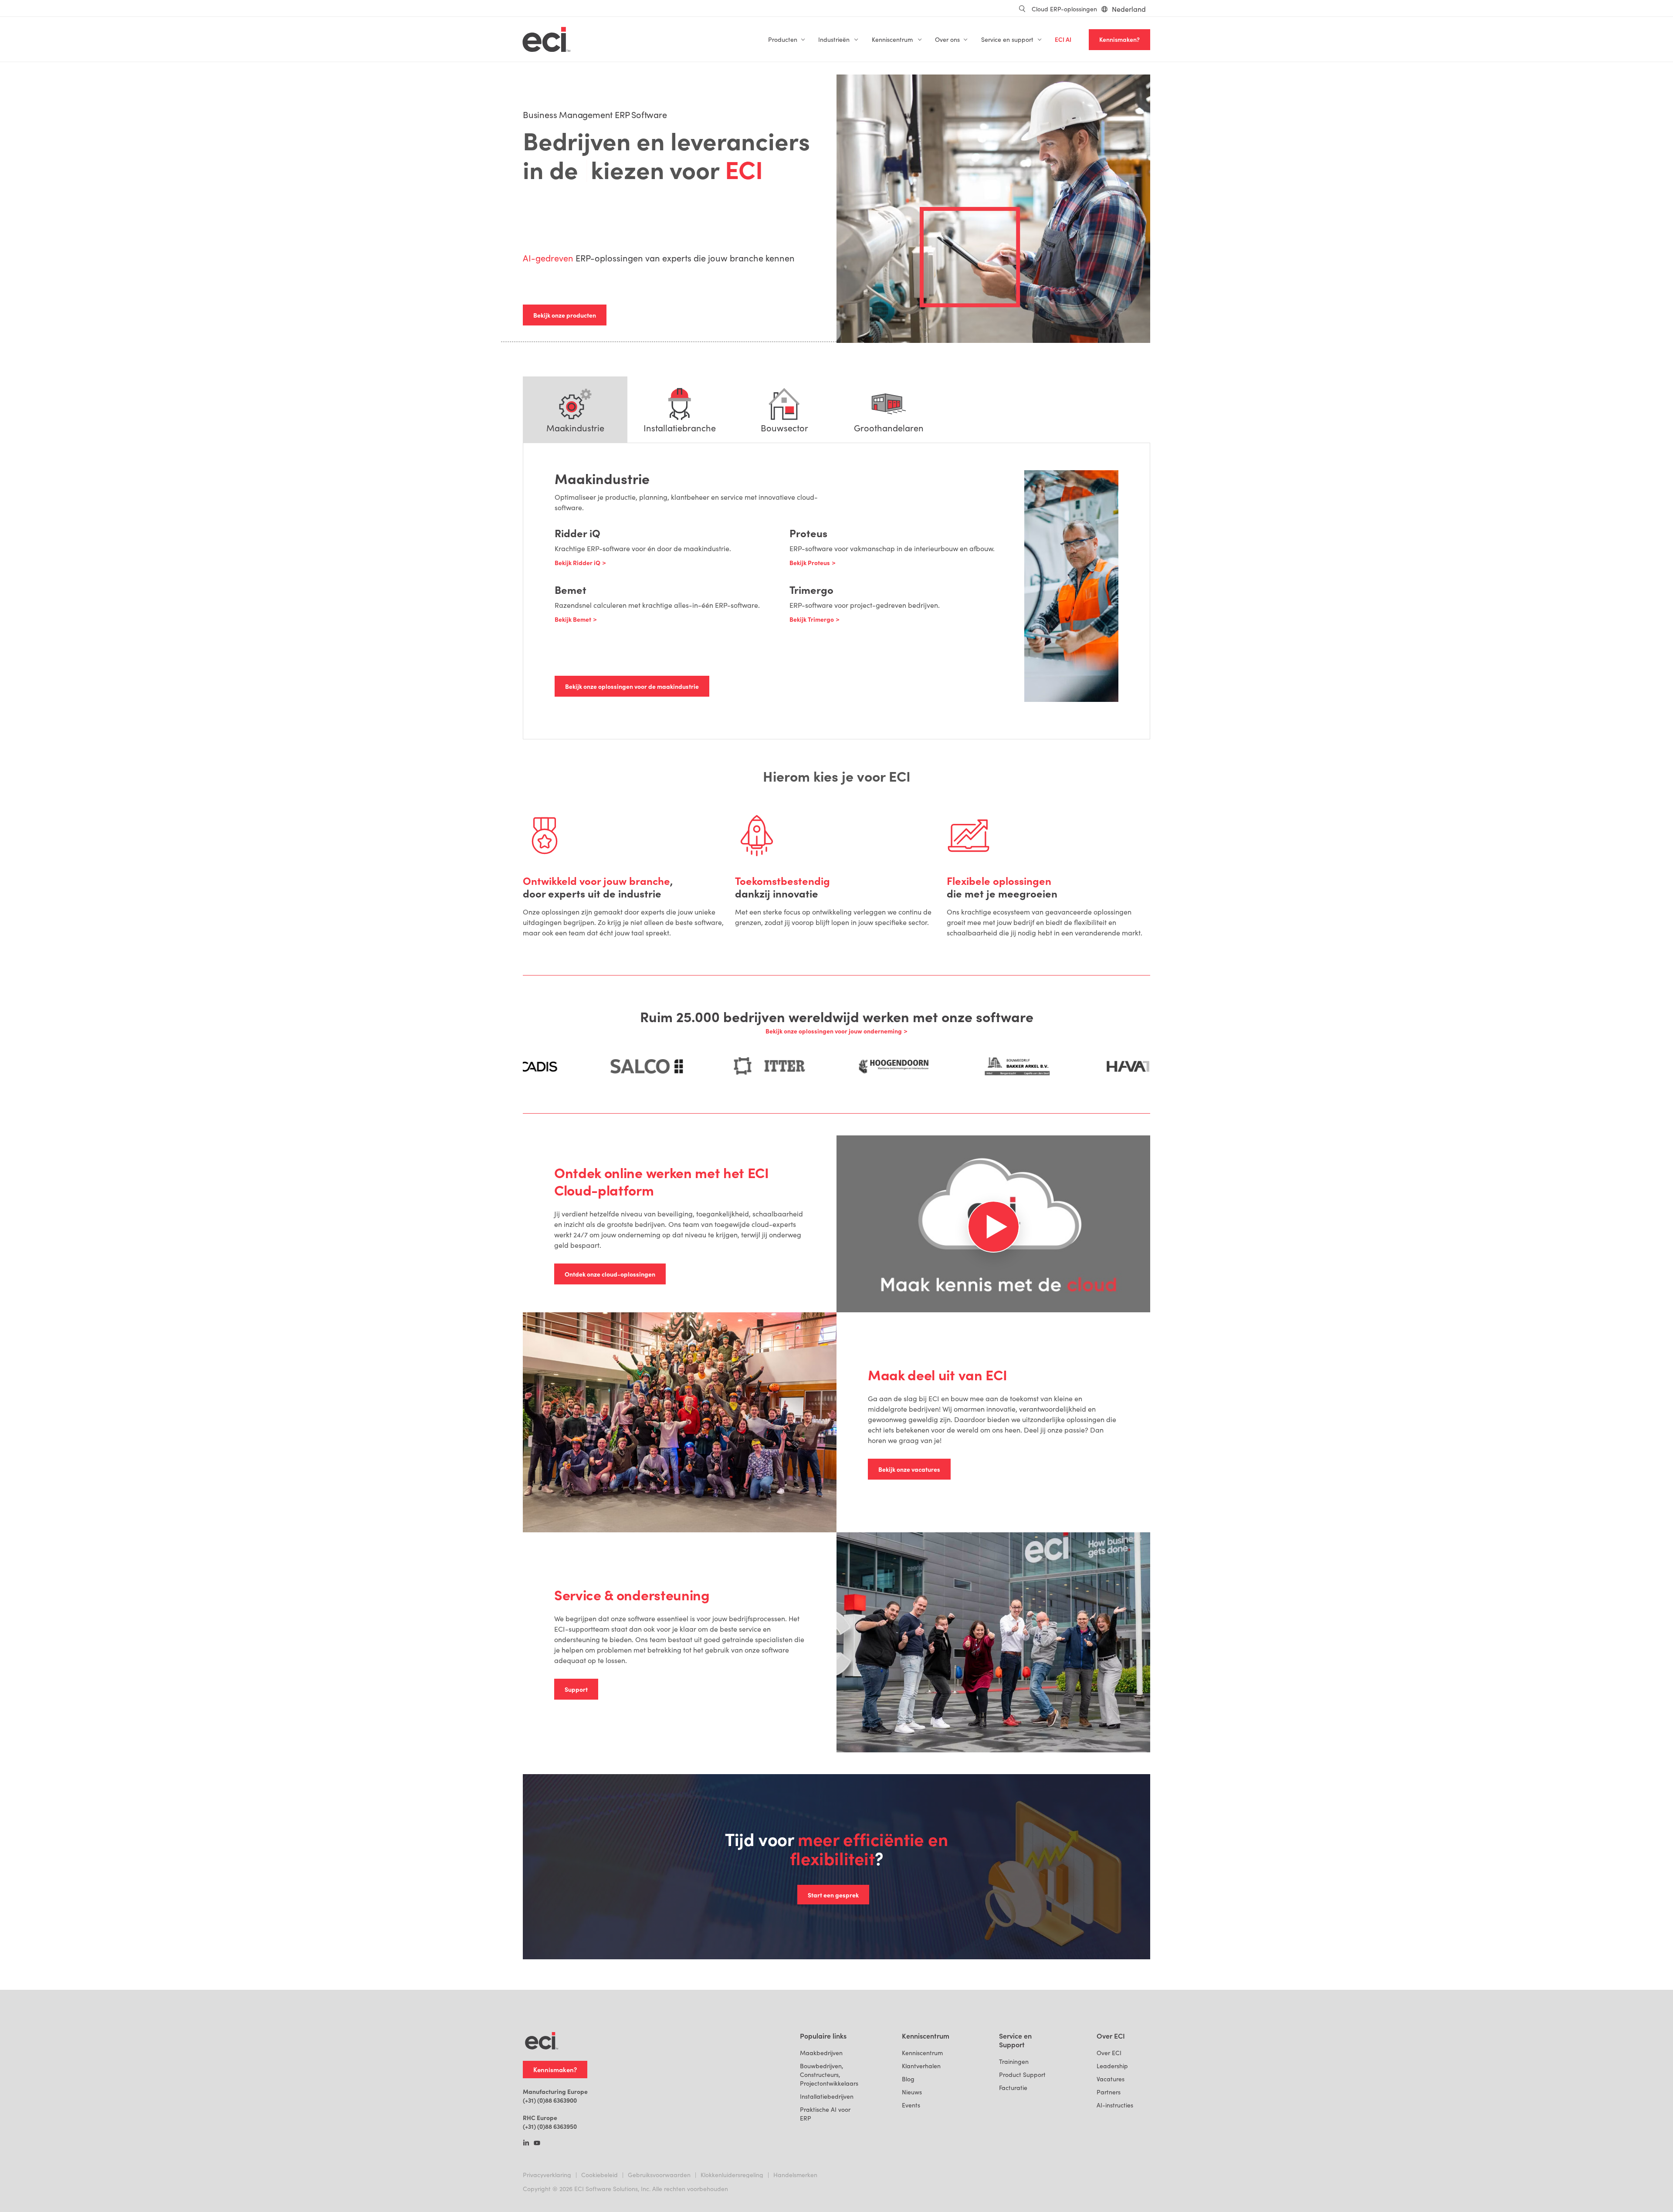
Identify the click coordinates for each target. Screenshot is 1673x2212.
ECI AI (1063, 39)
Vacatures (1111, 2079)
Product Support (1022, 2075)
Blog (908, 2079)
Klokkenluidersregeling (732, 2175)
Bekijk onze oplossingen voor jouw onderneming (834, 1031)
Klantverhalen (921, 2066)
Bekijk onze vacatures (909, 1469)
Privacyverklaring (547, 2175)
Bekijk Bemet (573, 619)
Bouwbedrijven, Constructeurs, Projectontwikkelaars (829, 2075)
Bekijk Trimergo (812, 619)
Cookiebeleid (599, 2175)
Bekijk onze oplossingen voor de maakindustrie (632, 686)
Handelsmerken (795, 2175)
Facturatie (1013, 2088)
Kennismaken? (1119, 39)
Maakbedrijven (821, 2053)
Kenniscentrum (922, 2053)
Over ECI (1109, 2053)
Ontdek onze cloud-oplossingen (610, 1274)
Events (911, 2105)
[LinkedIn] (526, 2144)
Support (576, 1689)
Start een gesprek (833, 1895)
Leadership (1112, 2066)
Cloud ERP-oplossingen (1064, 9)
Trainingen (1014, 2061)
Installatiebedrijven (827, 2096)
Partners (1109, 2092)
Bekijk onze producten (565, 315)
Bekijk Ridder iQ (577, 562)
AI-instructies (1115, 2105)
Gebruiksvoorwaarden (659, 2175)
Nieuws (912, 2092)
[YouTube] (537, 2144)
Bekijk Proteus (810, 562)
